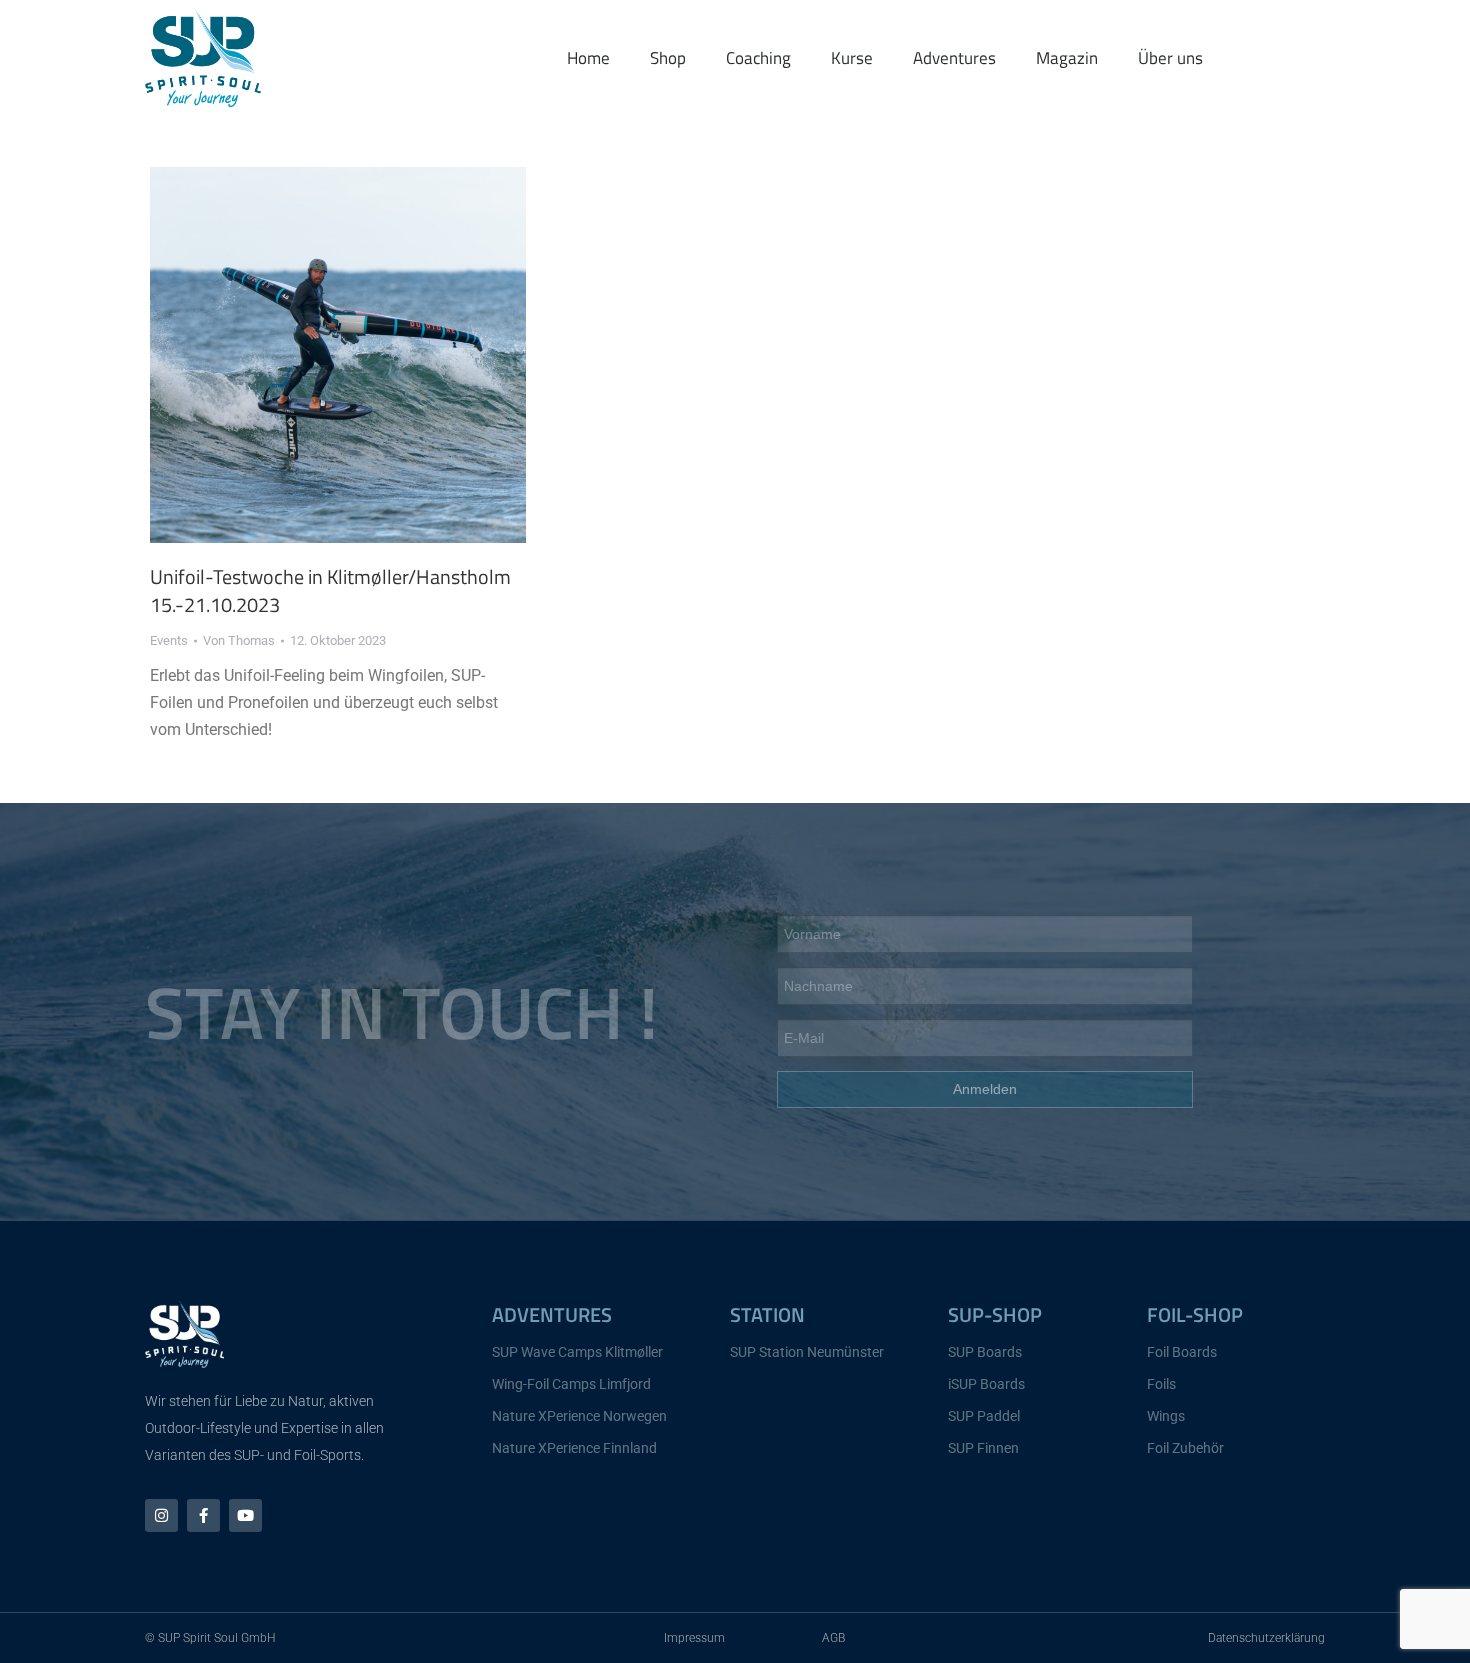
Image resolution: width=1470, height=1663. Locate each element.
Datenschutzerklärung (1266, 1638)
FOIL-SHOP (1195, 1314)
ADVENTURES (552, 1314)
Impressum (694, 1638)
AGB (833, 1638)
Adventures (954, 58)
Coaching (758, 58)
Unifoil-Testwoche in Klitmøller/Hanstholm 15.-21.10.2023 (330, 590)
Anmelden (985, 1089)
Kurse (852, 58)
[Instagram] (161, 1515)
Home (588, 58)
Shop (668, 58)
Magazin (1067, 58)
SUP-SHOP (995, 1314)
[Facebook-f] (203, 1515)
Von (239, 640)
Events (169, 640)
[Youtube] (245, 1515)
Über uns (1170, 58)
